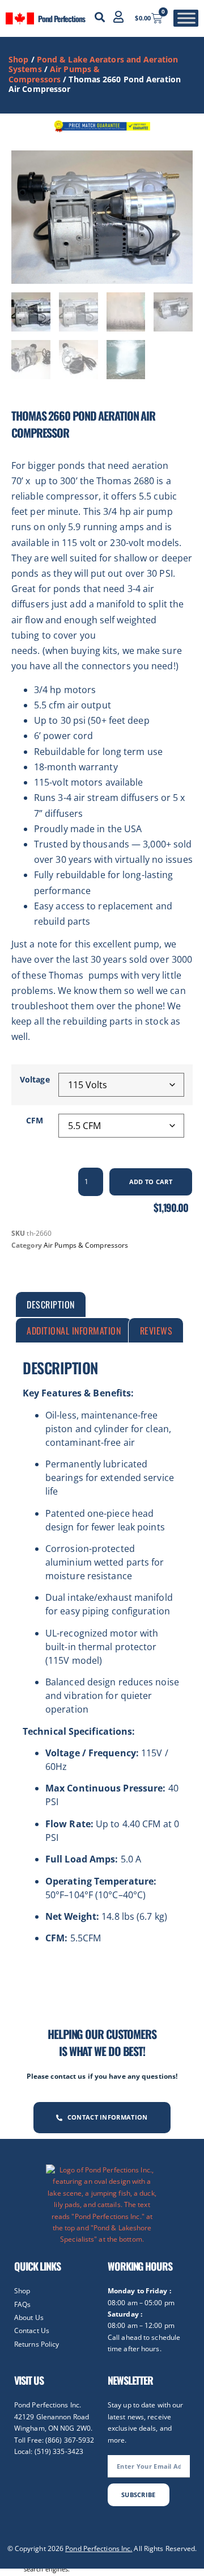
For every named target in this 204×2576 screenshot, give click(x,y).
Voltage (35, 1080)
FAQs (22, 2304)
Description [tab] (51, 1304)
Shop (18, 59)
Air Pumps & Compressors (54, 74)
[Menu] (186, 18)
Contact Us (32, 2330)
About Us (29, 2317)
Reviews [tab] (156, 1331)
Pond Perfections (61, 18)
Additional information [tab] (74, 1331)
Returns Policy (37, 2344)
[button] (100, 17)
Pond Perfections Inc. (99, 2548)
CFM (35, 1121)
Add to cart (151, 1182)
